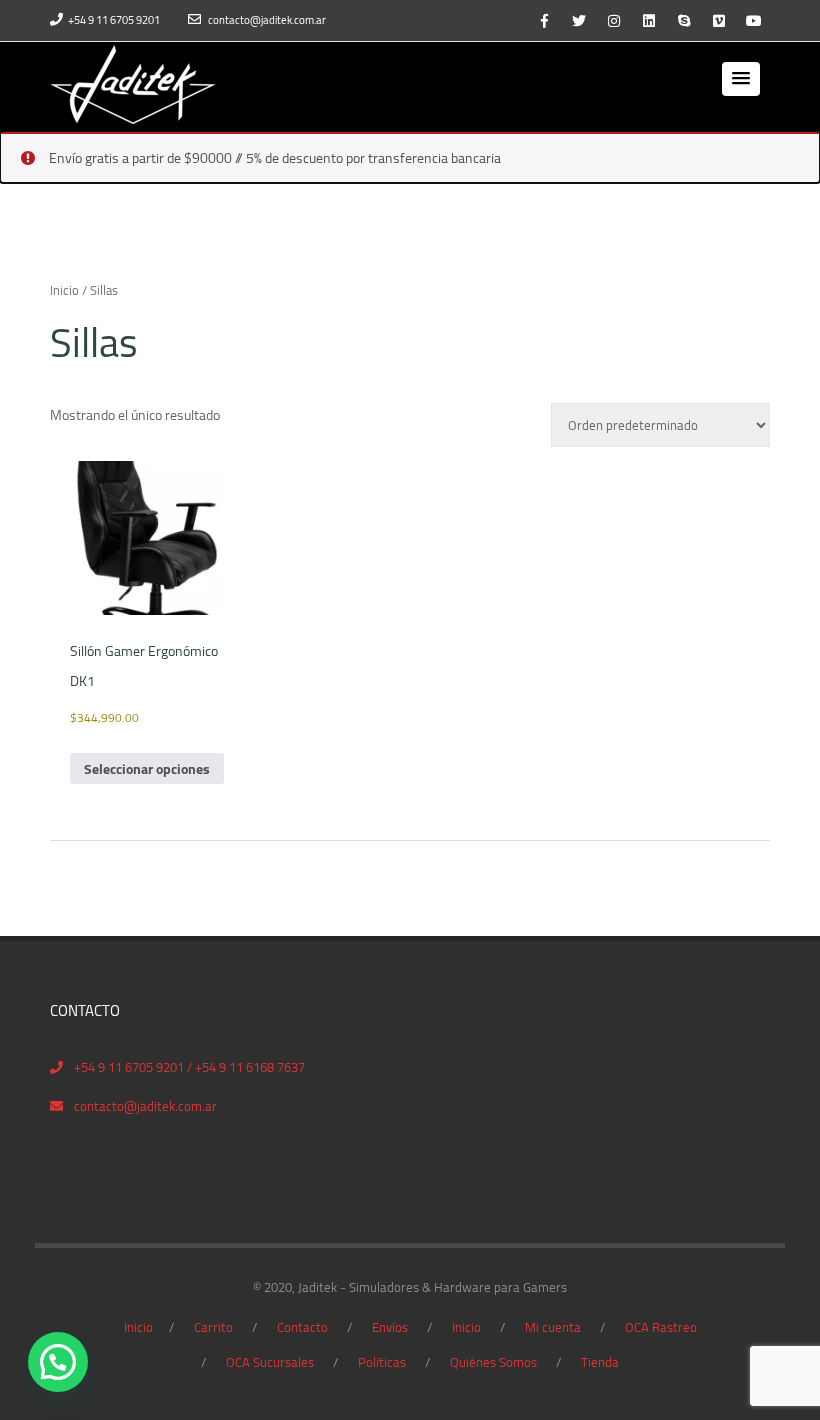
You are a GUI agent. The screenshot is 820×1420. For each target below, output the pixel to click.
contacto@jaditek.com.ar (267, 20)
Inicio (64, 290)
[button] (741, 79)
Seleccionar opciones (147, 769)
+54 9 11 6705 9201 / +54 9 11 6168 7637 (189, 1067)
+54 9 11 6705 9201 (114, 20)
